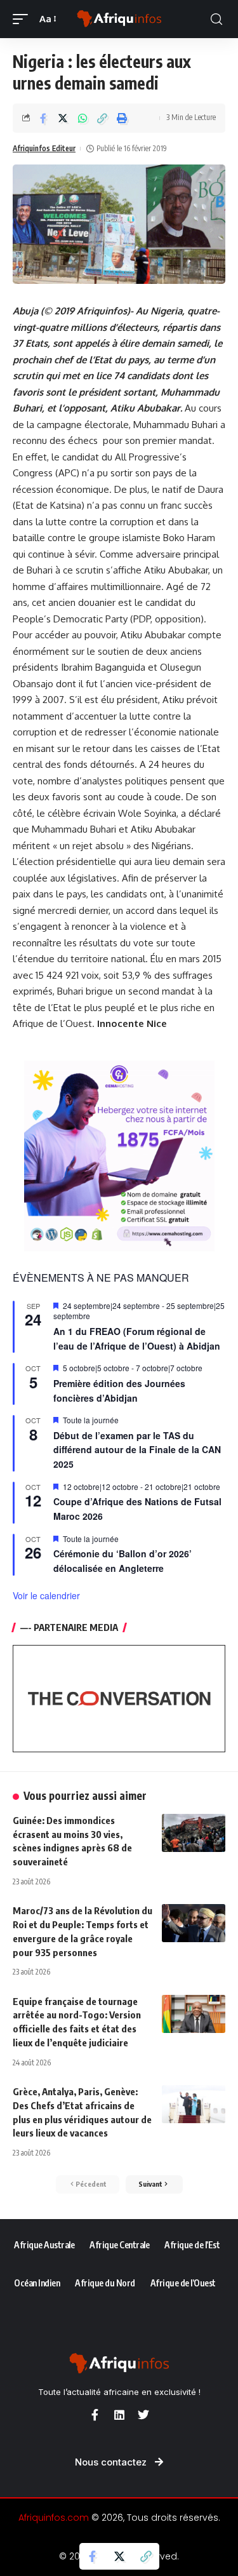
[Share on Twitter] (63, 118)
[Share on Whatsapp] (83, 118)
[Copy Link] (102, 118)
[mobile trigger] (23, 19)
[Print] (122, 118)
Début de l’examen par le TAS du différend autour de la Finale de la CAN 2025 (137, 1450)
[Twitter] (143, 2415)
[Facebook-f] (95, 2415)
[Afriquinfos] (119, 19)
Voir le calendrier (46, 1595)
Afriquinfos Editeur (44, 148)
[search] (216, 19)
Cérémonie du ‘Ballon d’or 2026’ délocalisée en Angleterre (122, 1561)
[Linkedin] (119, 2415)
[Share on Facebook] (43, 118)
